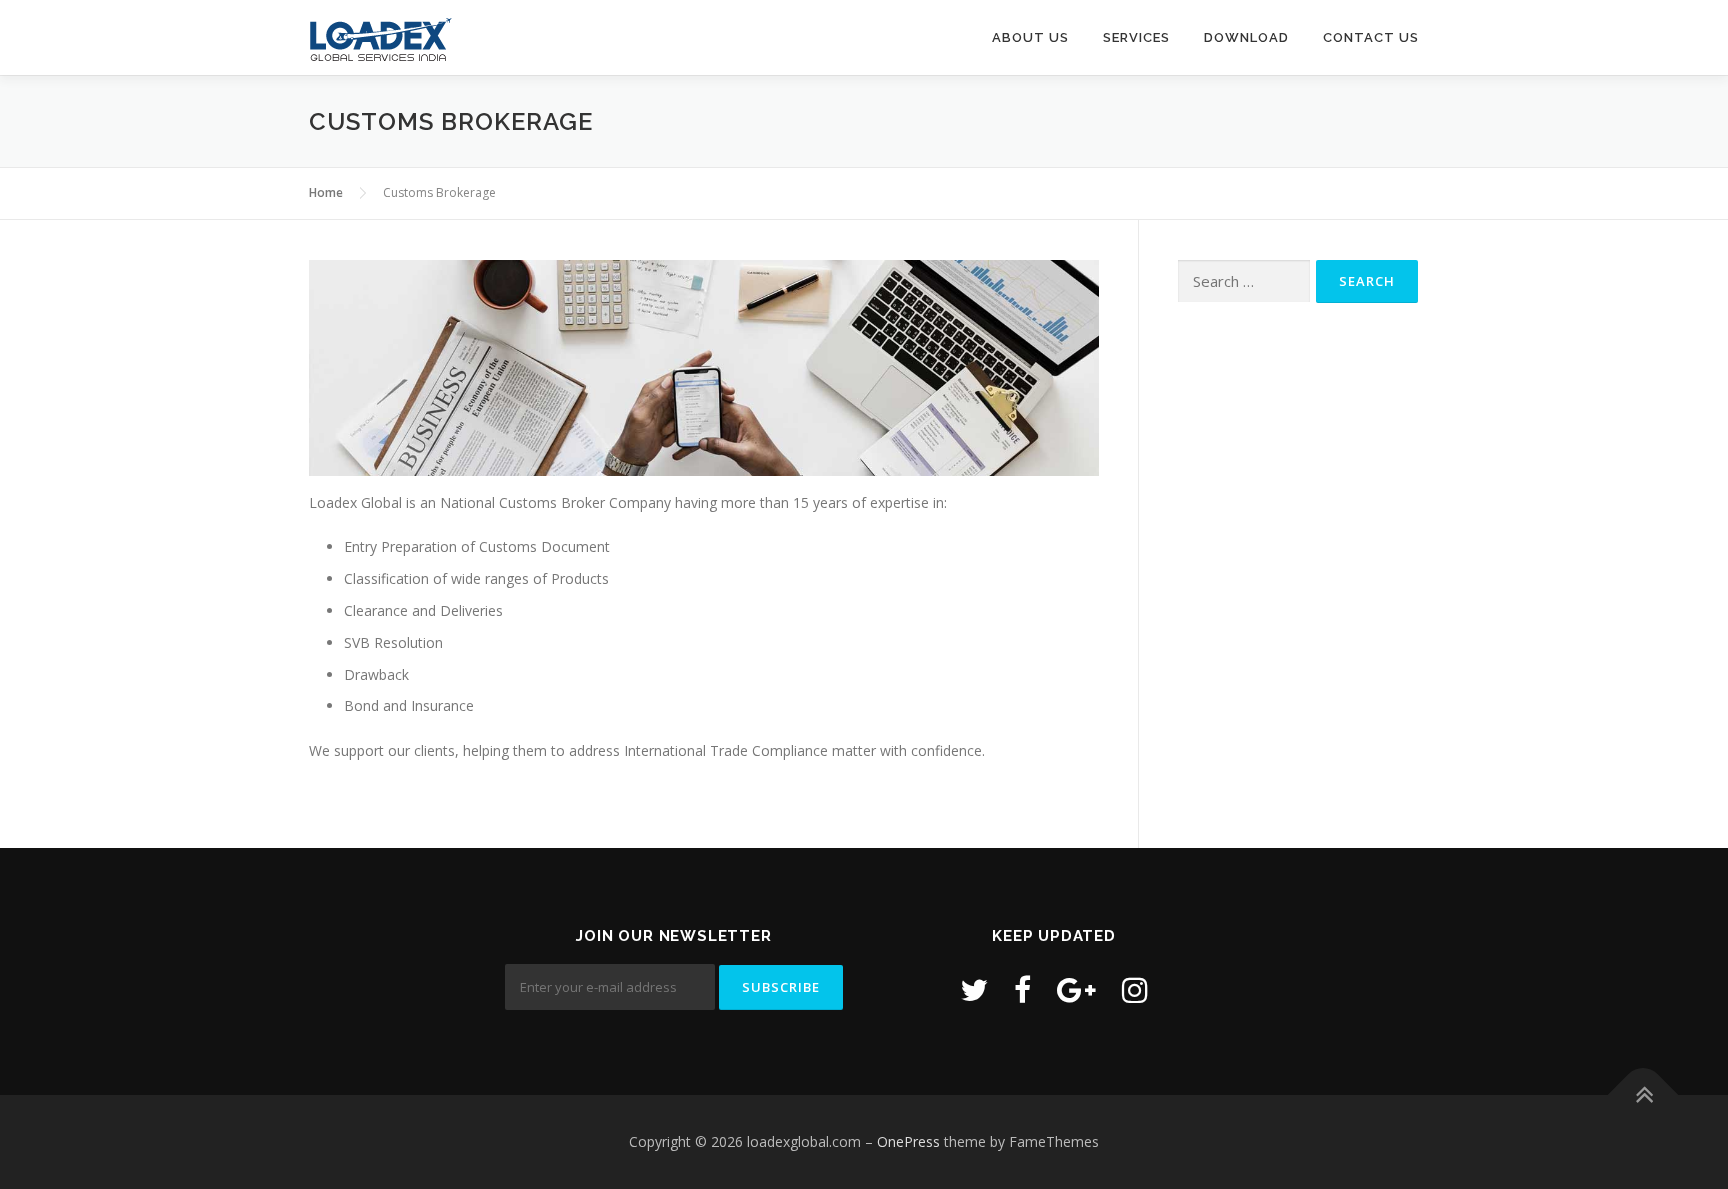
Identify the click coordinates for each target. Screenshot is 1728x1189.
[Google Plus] (1076, 989)
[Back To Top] (1643, 1095)
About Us (1030, 37)
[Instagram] (1135, 989)
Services (1136, 37)
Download (1246, 37)
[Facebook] (1022, 989)
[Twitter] (974, 989)
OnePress (908, 1141)
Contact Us (1371, 37)
